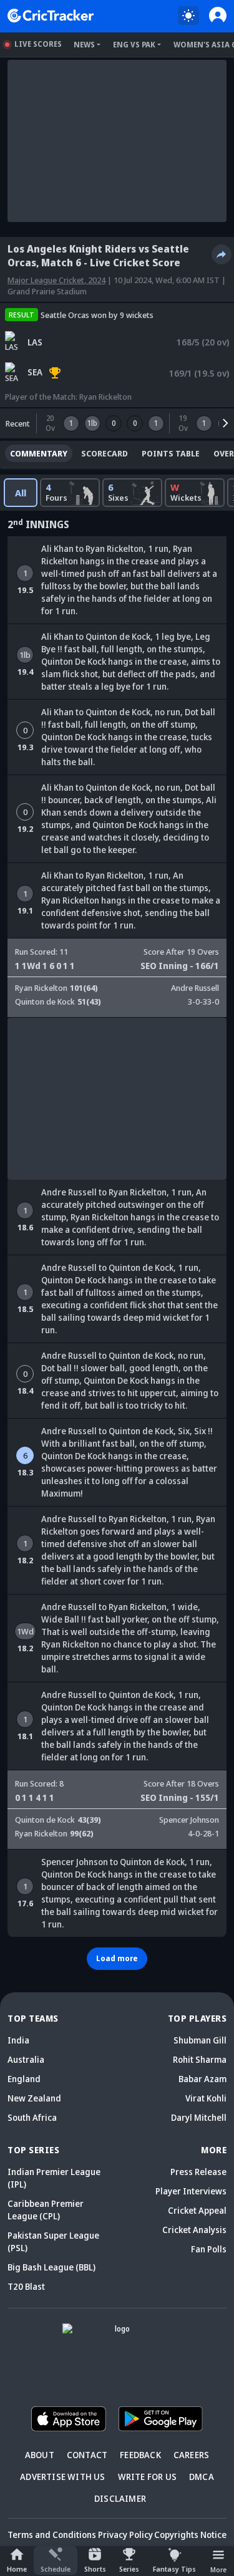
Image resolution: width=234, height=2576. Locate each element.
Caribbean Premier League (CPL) (46, 2210)
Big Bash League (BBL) (51, 2267)
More (218, 2569)
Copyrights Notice (190, 2535)
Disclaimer (120, 2498)
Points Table (171, 453)
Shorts (95, 2569)
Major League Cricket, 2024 (56, 280)
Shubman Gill (200, 2040)
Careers (191, 2455)
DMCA (202, 2477)
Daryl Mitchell (199, 2117)
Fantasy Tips (174, 2569)
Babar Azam (202, 2079)
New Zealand (34, 2098)
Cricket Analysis (194, 2230)
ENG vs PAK (134, 45)
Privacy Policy (125, 2535)
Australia (26, 2059)
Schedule (56, 2569)
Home (17, 2569)
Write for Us (147, 2477)
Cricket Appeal (197, 2210)
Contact (87, 2455)
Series (129, 2569)
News (84, 45)
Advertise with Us (62, 2477)
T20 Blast (26, 2286)
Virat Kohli (206, 2098)
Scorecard (105, 453)
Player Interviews (191, 2191)
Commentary (39, 453)
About (40, 2455)
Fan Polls (209, 2249)
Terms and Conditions (52, 2535)
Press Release (198, 2172)
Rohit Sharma (200, 2059)
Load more (117, 1958)
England (24, 2079)
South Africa (32, 2117)
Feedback (140, 2455)
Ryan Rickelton (105, 397)
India (18, 2040)
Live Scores (38, 44)
